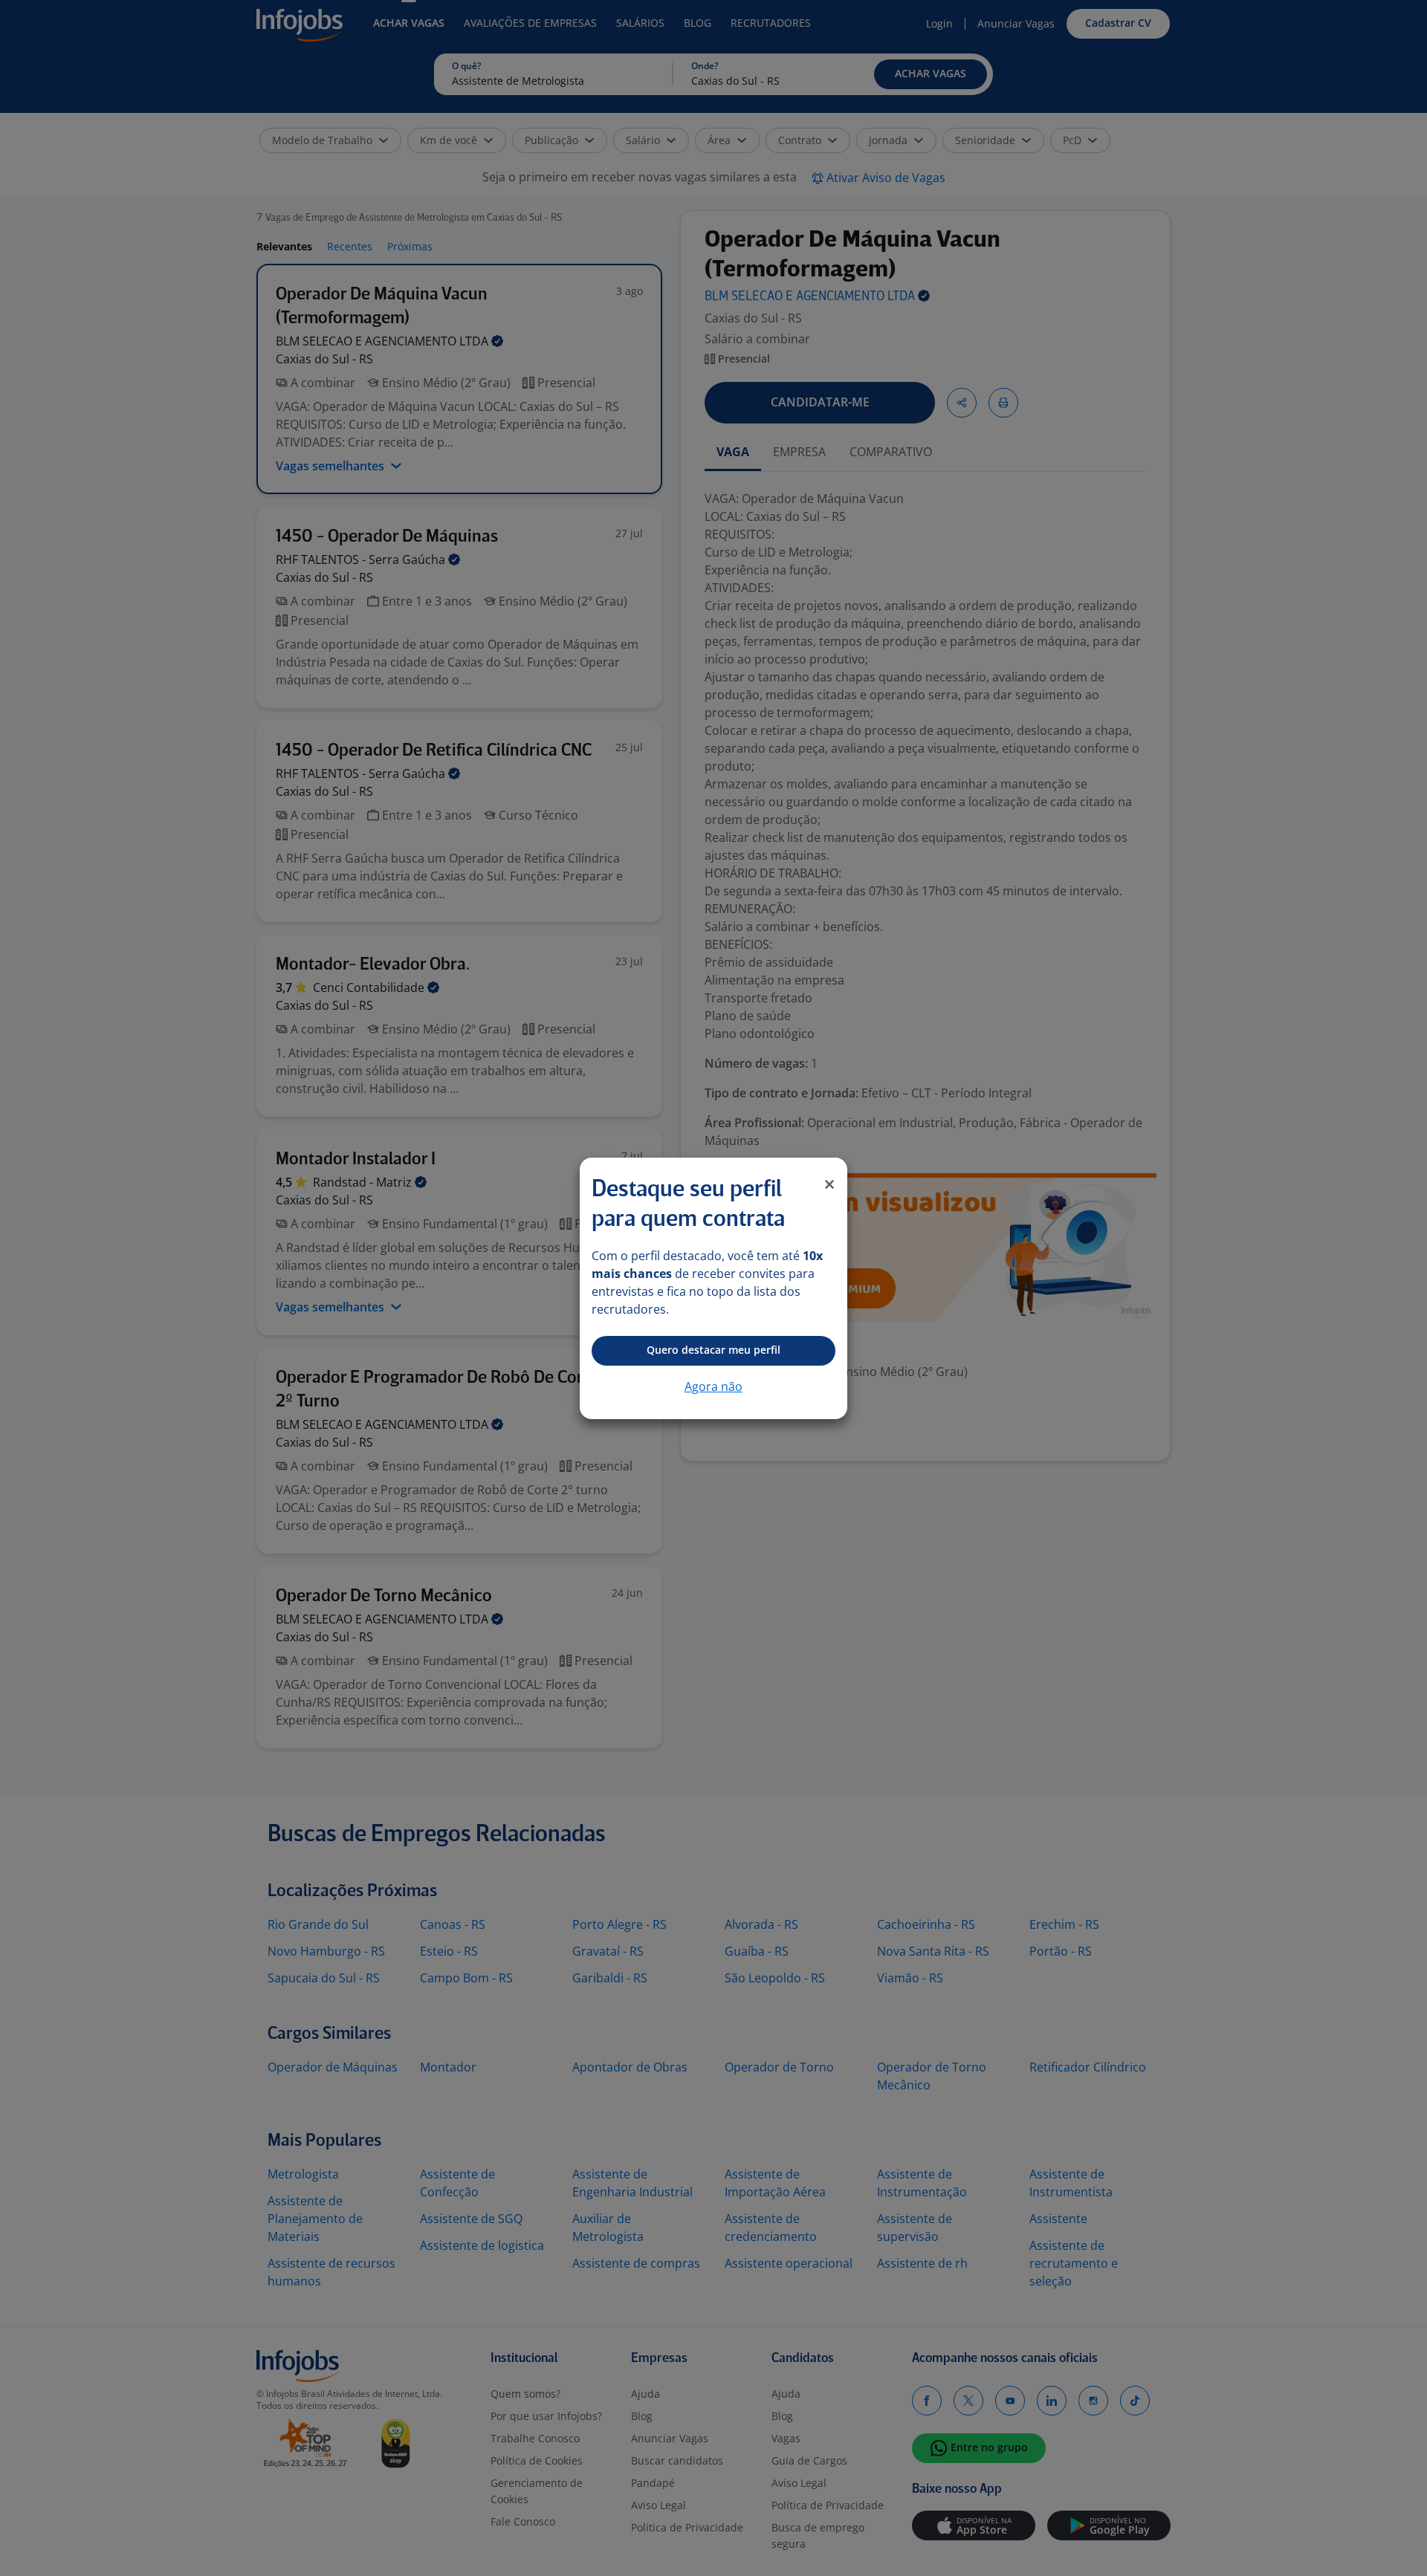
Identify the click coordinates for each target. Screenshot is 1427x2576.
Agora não (713, 1386)
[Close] (829, 1184)
